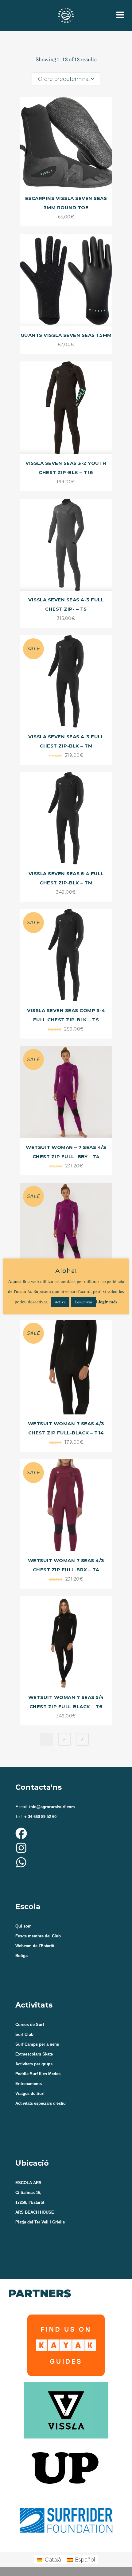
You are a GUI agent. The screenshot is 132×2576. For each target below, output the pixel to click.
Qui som (23, 1926)
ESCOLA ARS (28, 2183)
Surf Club (24, 2034)
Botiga (21, 1956)
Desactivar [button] (83, 1302)
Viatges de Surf (30, 2093)
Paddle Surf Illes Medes (38, 2074)
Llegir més (107, 1302)
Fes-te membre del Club (38, 1936)
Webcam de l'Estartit (35, 1946)
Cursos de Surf (30, 2025)
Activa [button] (60, 1302)
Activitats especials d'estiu (41, 2103)
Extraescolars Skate (34, 2054)
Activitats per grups (34, 2064)
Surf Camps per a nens (37, 2044)
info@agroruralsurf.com (51, 1807)
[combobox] (66, 79)
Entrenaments (29, 2084)
